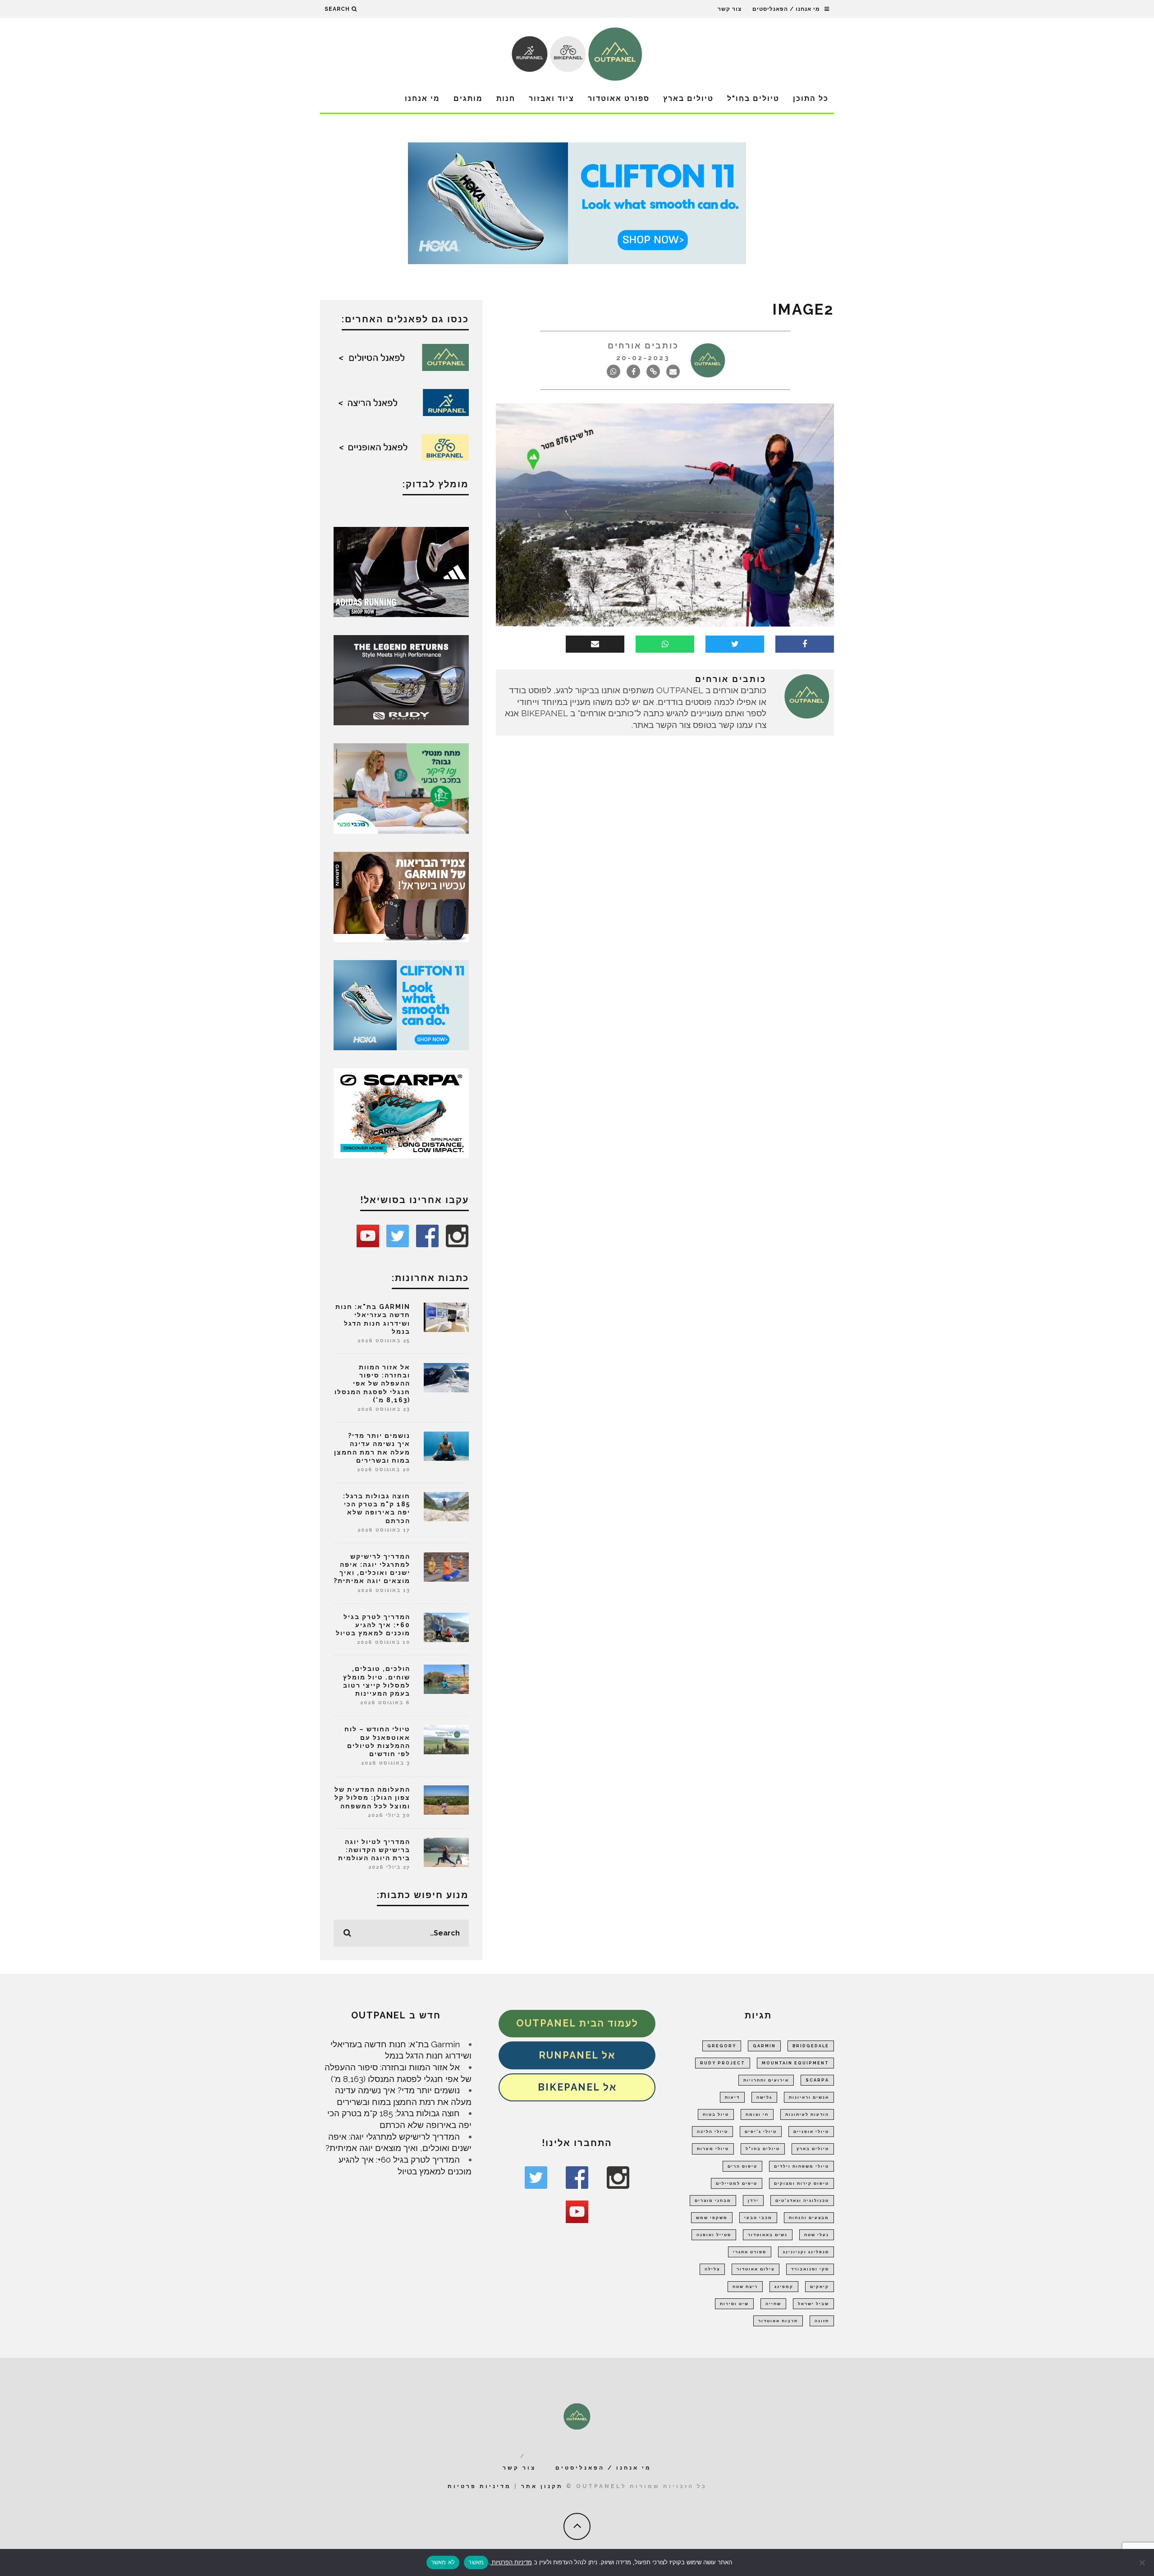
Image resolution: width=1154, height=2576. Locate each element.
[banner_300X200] (401, 1004)
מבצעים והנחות (809, 2218)
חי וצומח (757, 2114)
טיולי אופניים (811, 2132)
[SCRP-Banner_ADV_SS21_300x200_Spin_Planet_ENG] (401, 1112)
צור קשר (730, 9)
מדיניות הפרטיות (511, 2562)
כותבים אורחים (643, 345)
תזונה (822, 2321)
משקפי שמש (712, 2218)
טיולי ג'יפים (761, 2132)
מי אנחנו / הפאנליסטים (786, 9)
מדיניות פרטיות (479, 2486)
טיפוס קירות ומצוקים (801, 2183)
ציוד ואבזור (552, 98)
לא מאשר (443, 2562)
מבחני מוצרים (713, 2201)
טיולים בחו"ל (753, 98)
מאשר (476, 2562)
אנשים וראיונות (809, 2097)
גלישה (764, 2097)
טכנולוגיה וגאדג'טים (802, 2201)
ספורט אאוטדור (619, 98)
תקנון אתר (542, 2486)
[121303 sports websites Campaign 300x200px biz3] (401, 787)
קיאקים (820, 2287)
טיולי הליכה (712, 2132)
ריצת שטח (745, 2287)
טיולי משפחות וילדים (801, 2166)
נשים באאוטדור (768, 2235)
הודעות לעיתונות (807, 2114)
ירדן (753, 2201)
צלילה (712, 2269)
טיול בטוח (716, 2114)
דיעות (732, 2097)
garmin (764, 2046)
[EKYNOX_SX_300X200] (401, 679)
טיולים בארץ (688, 98)
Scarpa (817, 2080)
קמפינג (784, 2287)
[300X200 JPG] (401, 571)
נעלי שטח (817, 2235)
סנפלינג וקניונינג (806, 2252)
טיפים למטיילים (737, 2183)
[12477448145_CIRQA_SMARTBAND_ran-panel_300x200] (401, 896)
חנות (506, 98)
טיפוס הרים (742, 2166)
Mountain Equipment (795, 2063)
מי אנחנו (422, 98)
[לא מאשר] (1143, 2562)
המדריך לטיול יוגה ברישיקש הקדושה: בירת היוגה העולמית (374, 1850)
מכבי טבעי (758, 2218)
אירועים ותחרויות (766, 2080)
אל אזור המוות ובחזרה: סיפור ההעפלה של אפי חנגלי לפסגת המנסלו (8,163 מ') (372, 1384)
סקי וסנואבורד (810, 2269)
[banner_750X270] (577, 202)
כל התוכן (811, 98)
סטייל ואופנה (714, 2235)
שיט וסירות (734, 2304)
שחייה (773, 2304)
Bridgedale (811, 2046)
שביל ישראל (813, 2304)
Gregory (722, 2046)
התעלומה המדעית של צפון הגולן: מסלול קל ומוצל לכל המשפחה (372, 1798)
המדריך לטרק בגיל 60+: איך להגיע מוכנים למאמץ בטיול (373, 1625)
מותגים (468, 98)
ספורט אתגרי (750, 2252)
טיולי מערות (713, 2149)
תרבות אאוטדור (778, 2321)
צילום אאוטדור (756, 2269)
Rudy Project (723, 2063)
